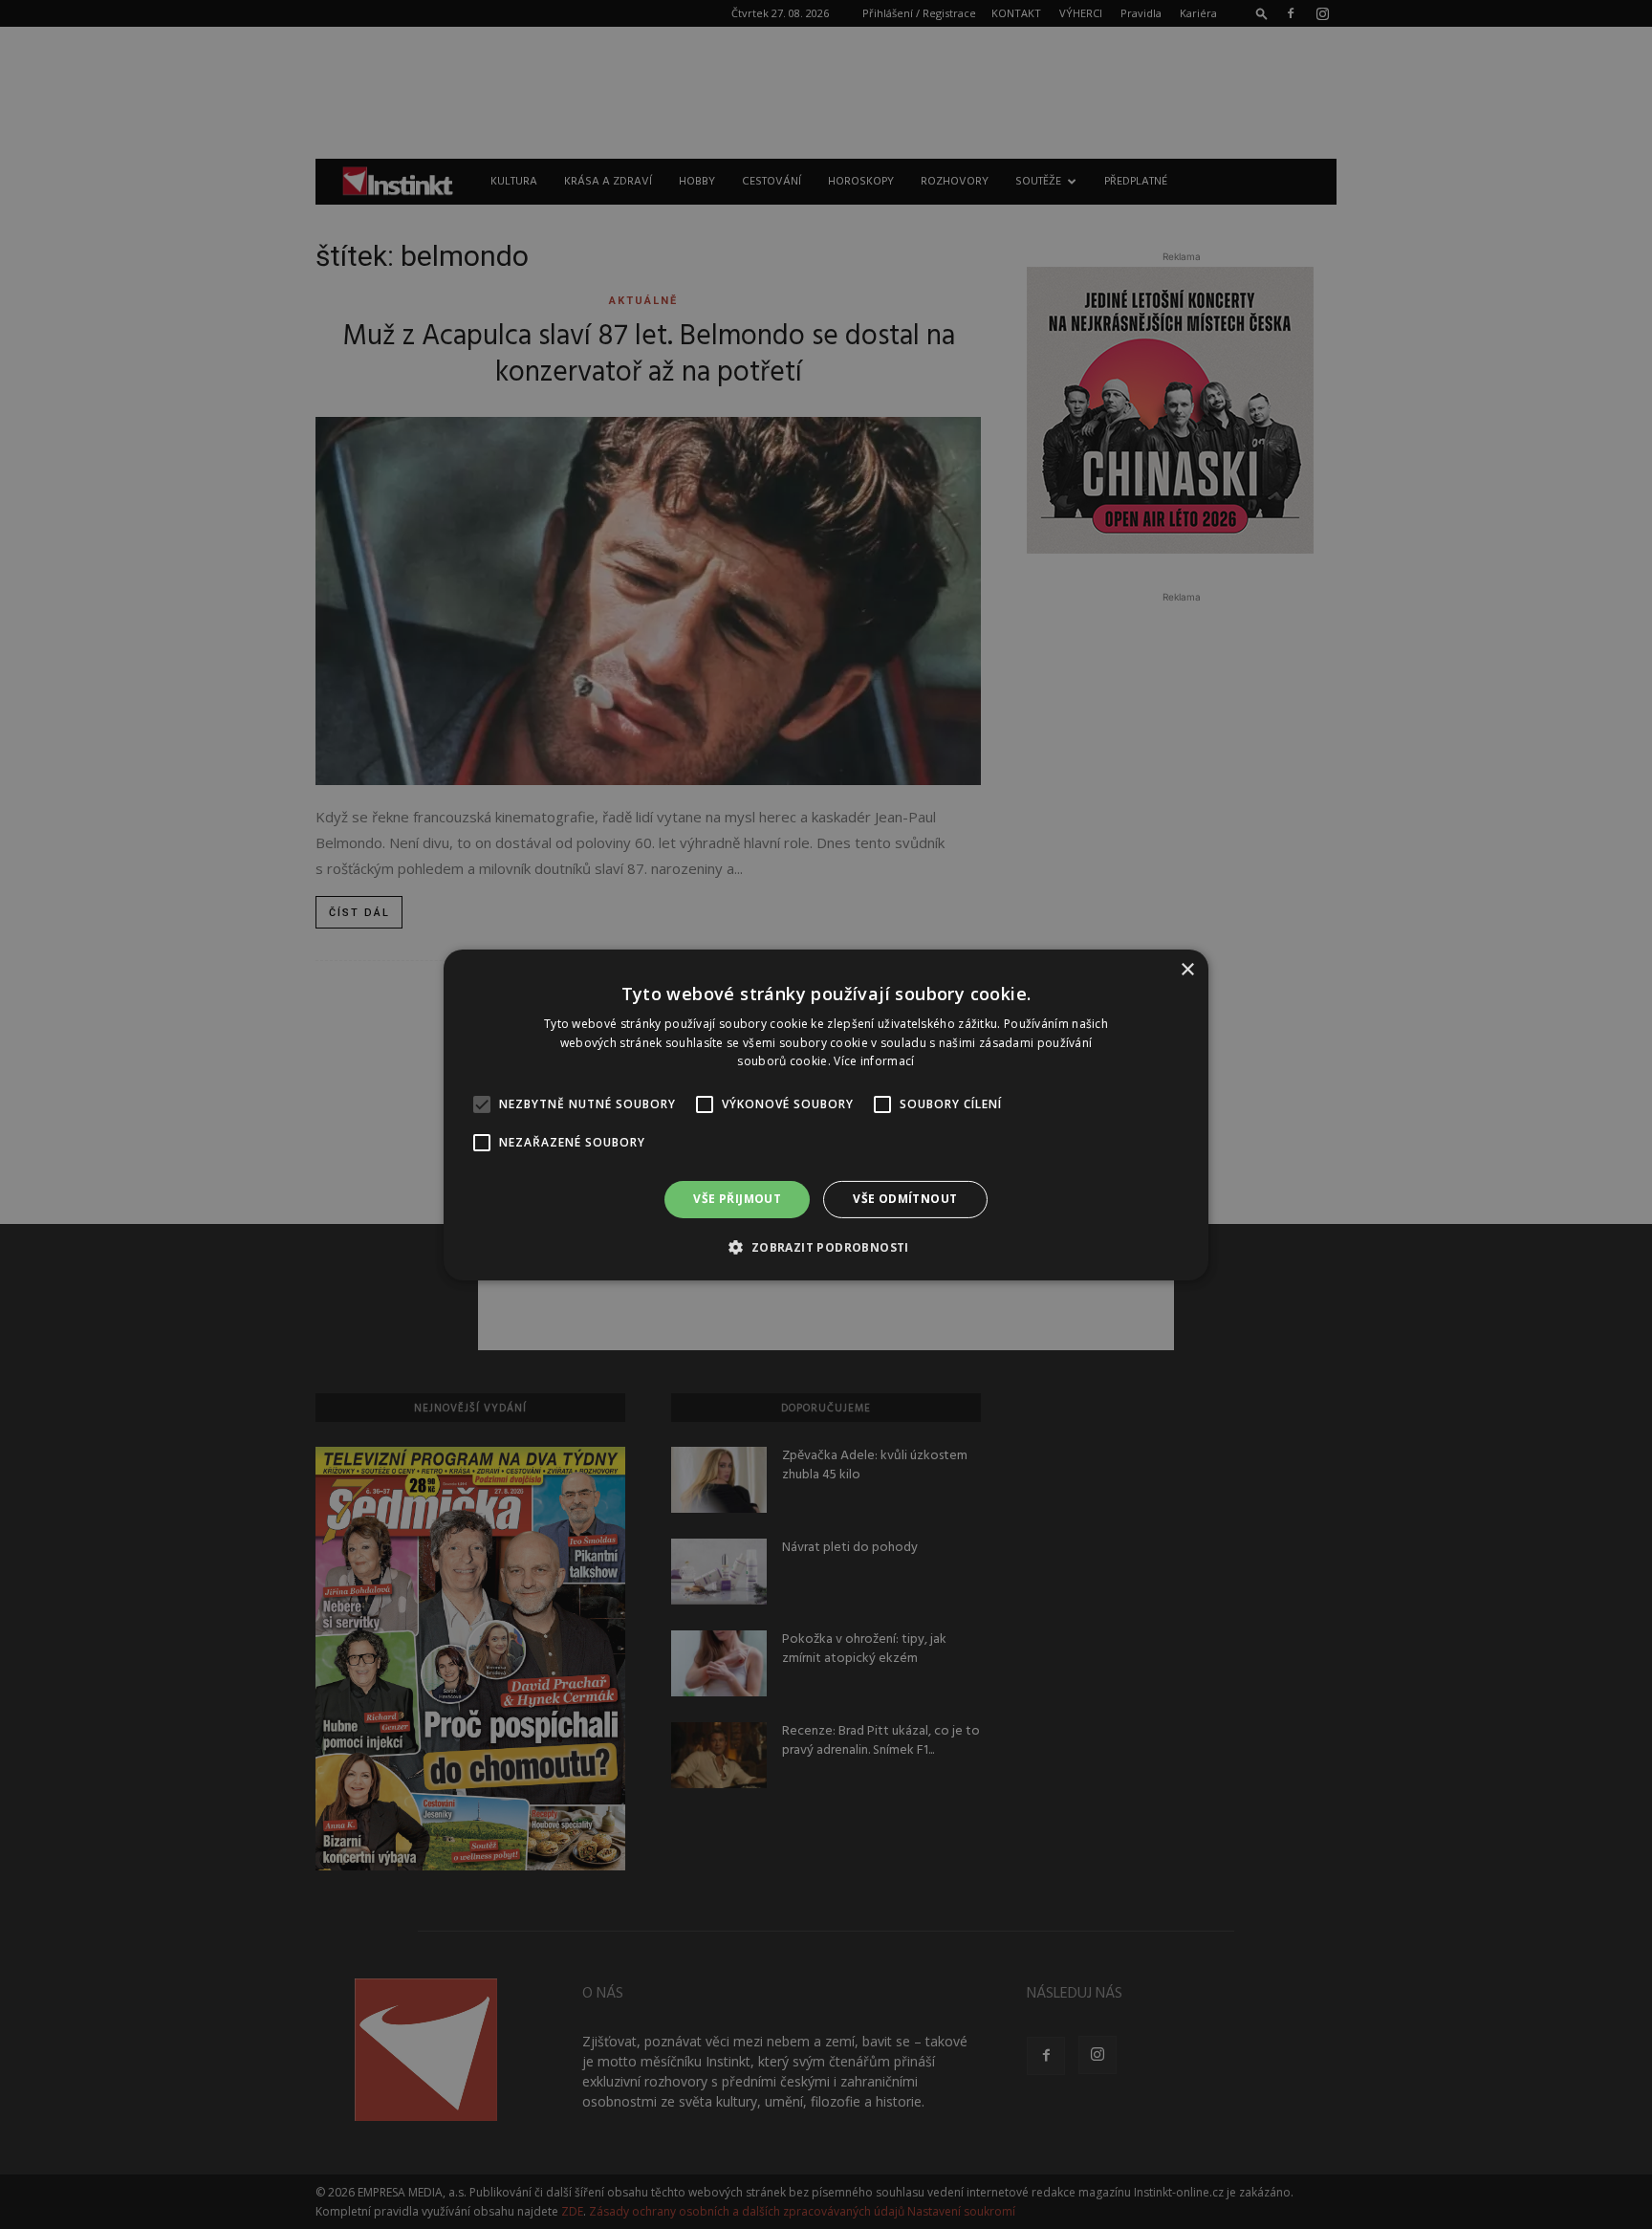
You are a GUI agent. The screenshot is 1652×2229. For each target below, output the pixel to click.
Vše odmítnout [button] (905, 1199)
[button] (826, 1247)
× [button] (1187, 969)
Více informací (874, 1061)
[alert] (826, 1114)
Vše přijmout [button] (737, 1199)
